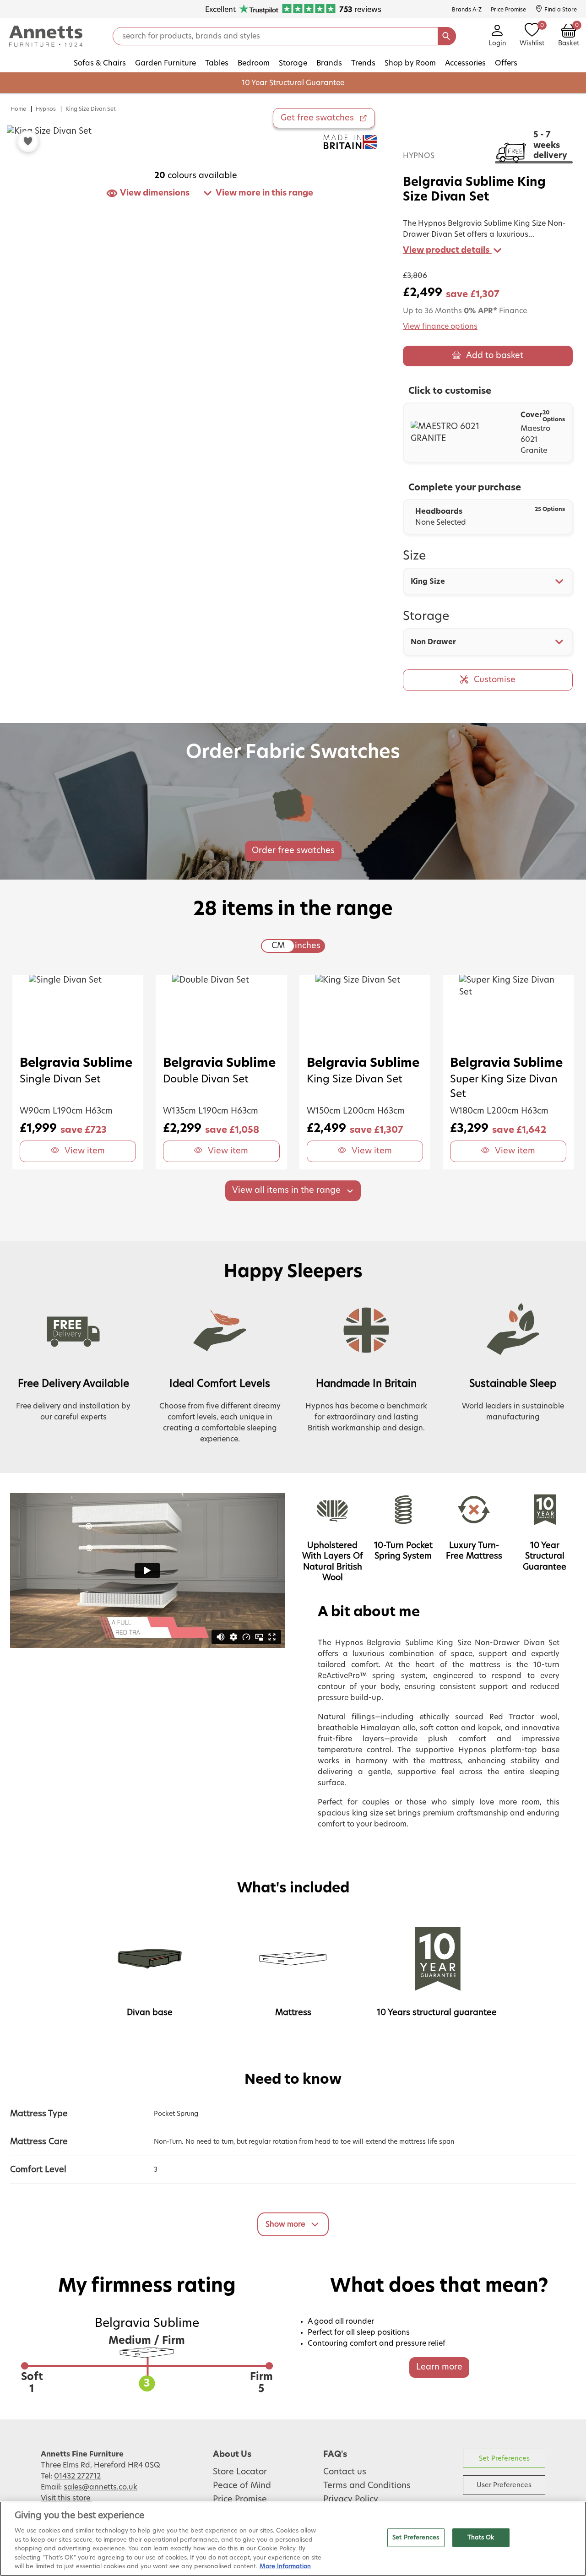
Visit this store (66, 2498)
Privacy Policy (351, 2500)
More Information (285, 2567)
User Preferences (504, 2485)
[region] (293, 2539)
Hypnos (46, 109)
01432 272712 (77, 2476)
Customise (495, 680)
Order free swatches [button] (293, 851)
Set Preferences (504, 2459)
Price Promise (240, 2500)
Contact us (345, 2472)
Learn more (439, 2367)
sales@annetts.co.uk (100, 2487)
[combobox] (488, 582)
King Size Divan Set (91, 109)
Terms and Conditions (367, 2486)
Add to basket (495, 356)
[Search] (447, 36)
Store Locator (240, 2472)
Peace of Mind (242, 2486)
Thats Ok (481, 2537)
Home (18, 109)
